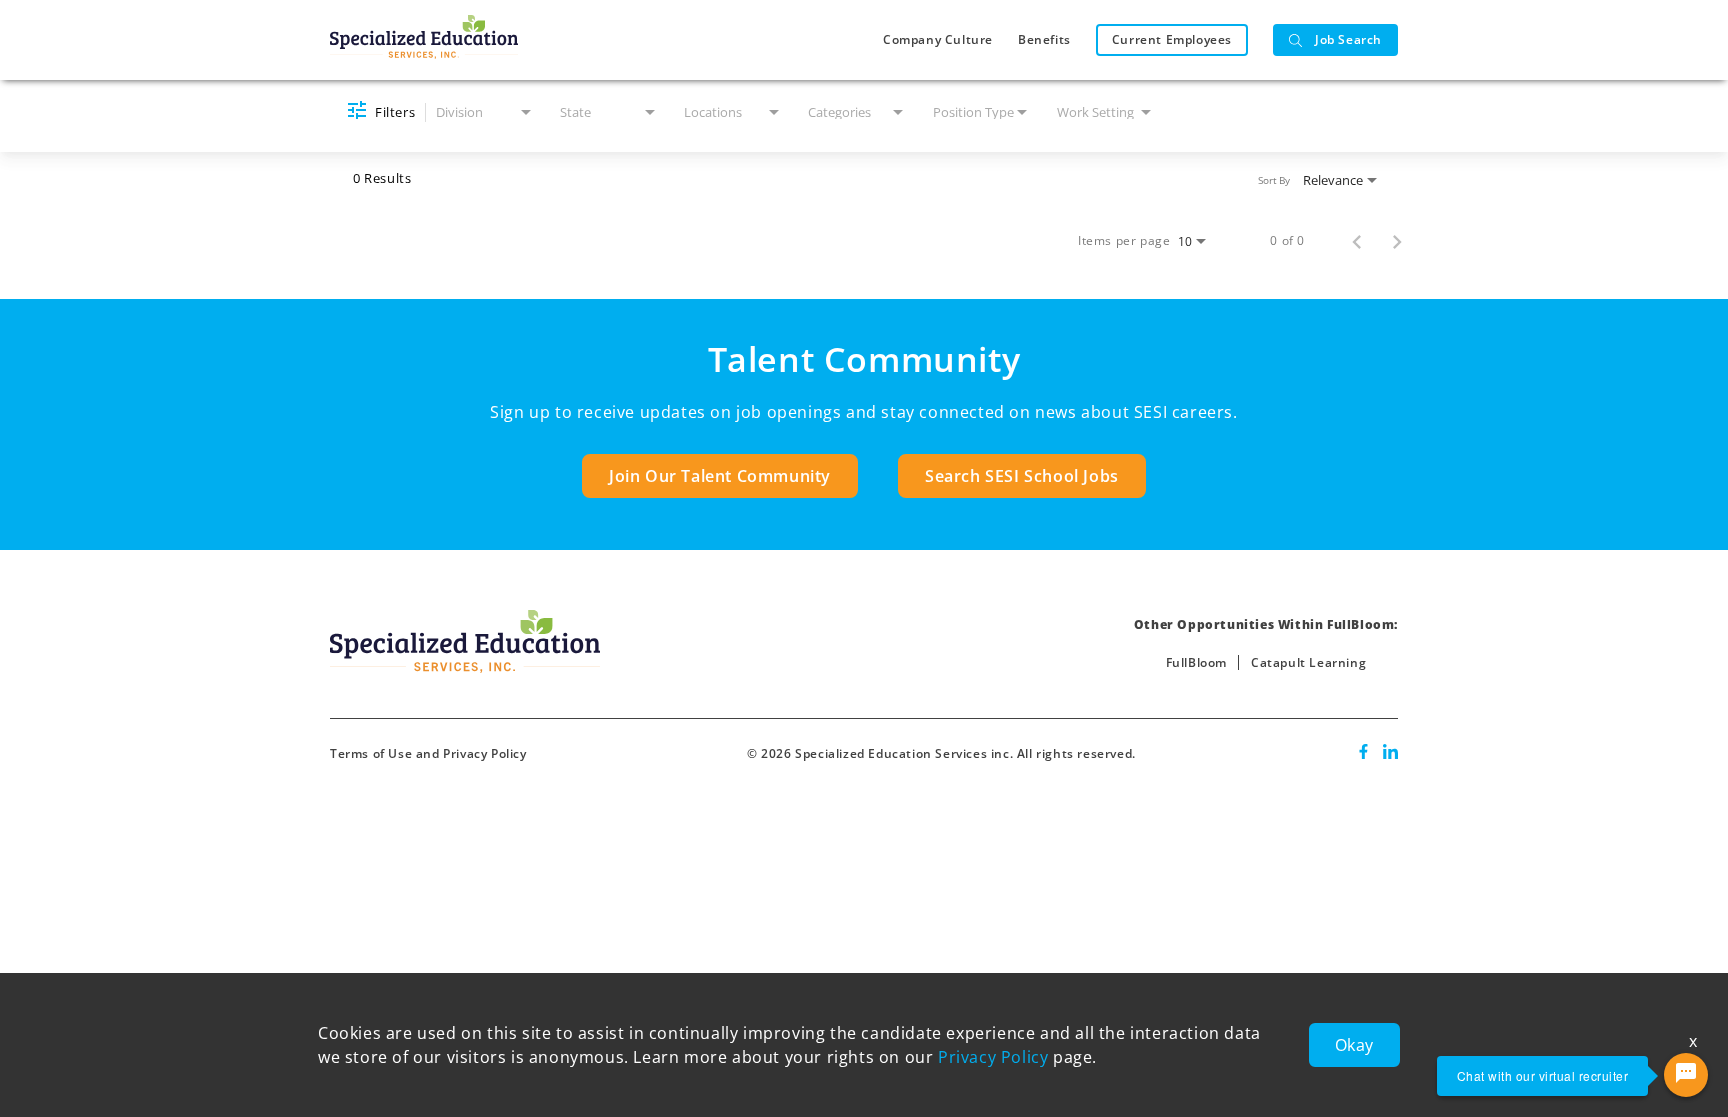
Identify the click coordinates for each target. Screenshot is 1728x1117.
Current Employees (1172, 39)
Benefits (1044, 39)
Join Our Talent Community (720, 476)
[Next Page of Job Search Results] (1397, 241)
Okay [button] (1354, 1045)
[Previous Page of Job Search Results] (1357, 241)
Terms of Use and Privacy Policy (428, 753)
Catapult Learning (1308, 662)
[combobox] (485, 112)
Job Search (1348, 39)
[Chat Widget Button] (1686, 1075)
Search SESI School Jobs (1022, 476)
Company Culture (938, 39)
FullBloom (1196, 662)
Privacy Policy (993, 1057)
